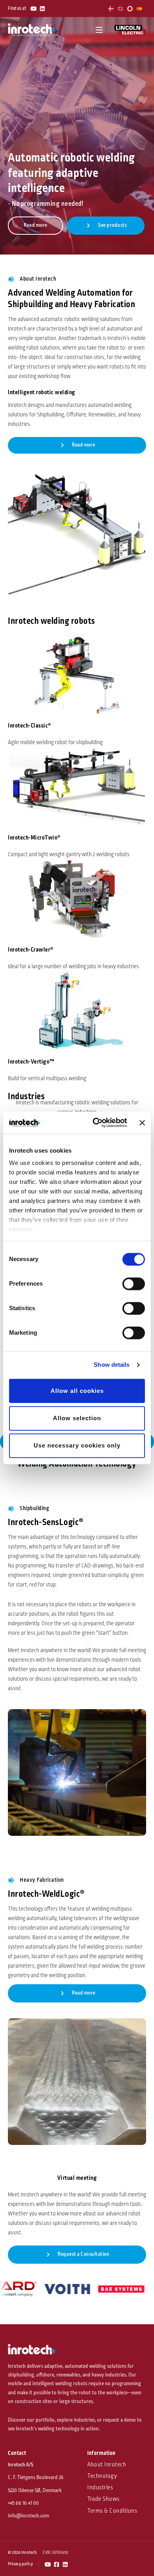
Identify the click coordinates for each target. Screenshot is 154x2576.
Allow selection (77, 1418)
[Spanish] (140, 9)
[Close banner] (142, 1123)
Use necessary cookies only (77, 1446)
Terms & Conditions (112, 2511)
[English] (121, 9)
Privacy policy (20, 2564)
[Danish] (111, 9)
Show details (112, 1365)
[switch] (134, 1284)
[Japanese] (130, 9)
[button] (99, 30)
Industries (100, 2488)
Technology (102, 2476)
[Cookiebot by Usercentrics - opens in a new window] (95, 1123)
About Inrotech (107, 2465)
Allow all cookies (77, 1391)
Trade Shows (103, 2499)
